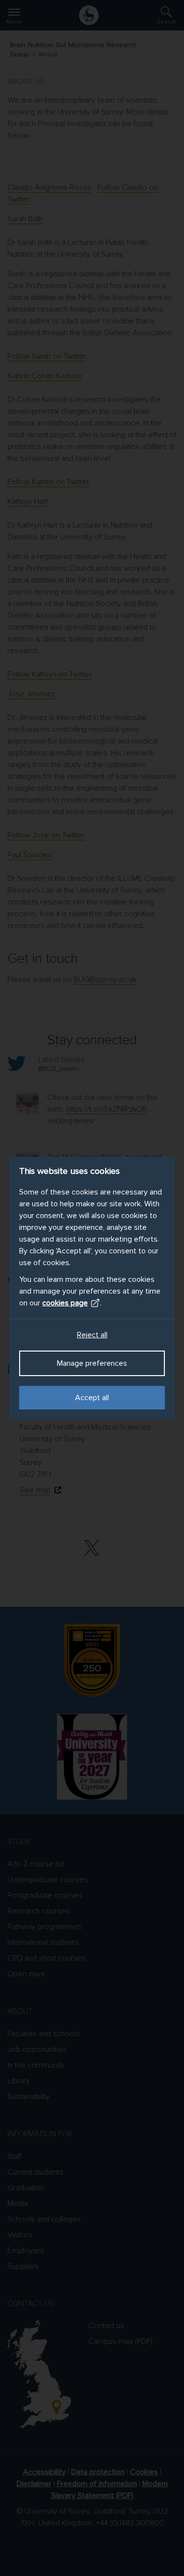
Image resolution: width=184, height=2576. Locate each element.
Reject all (92, 1335)
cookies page (65, 1303)
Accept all (92, 1398)
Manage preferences (92, 1363)
